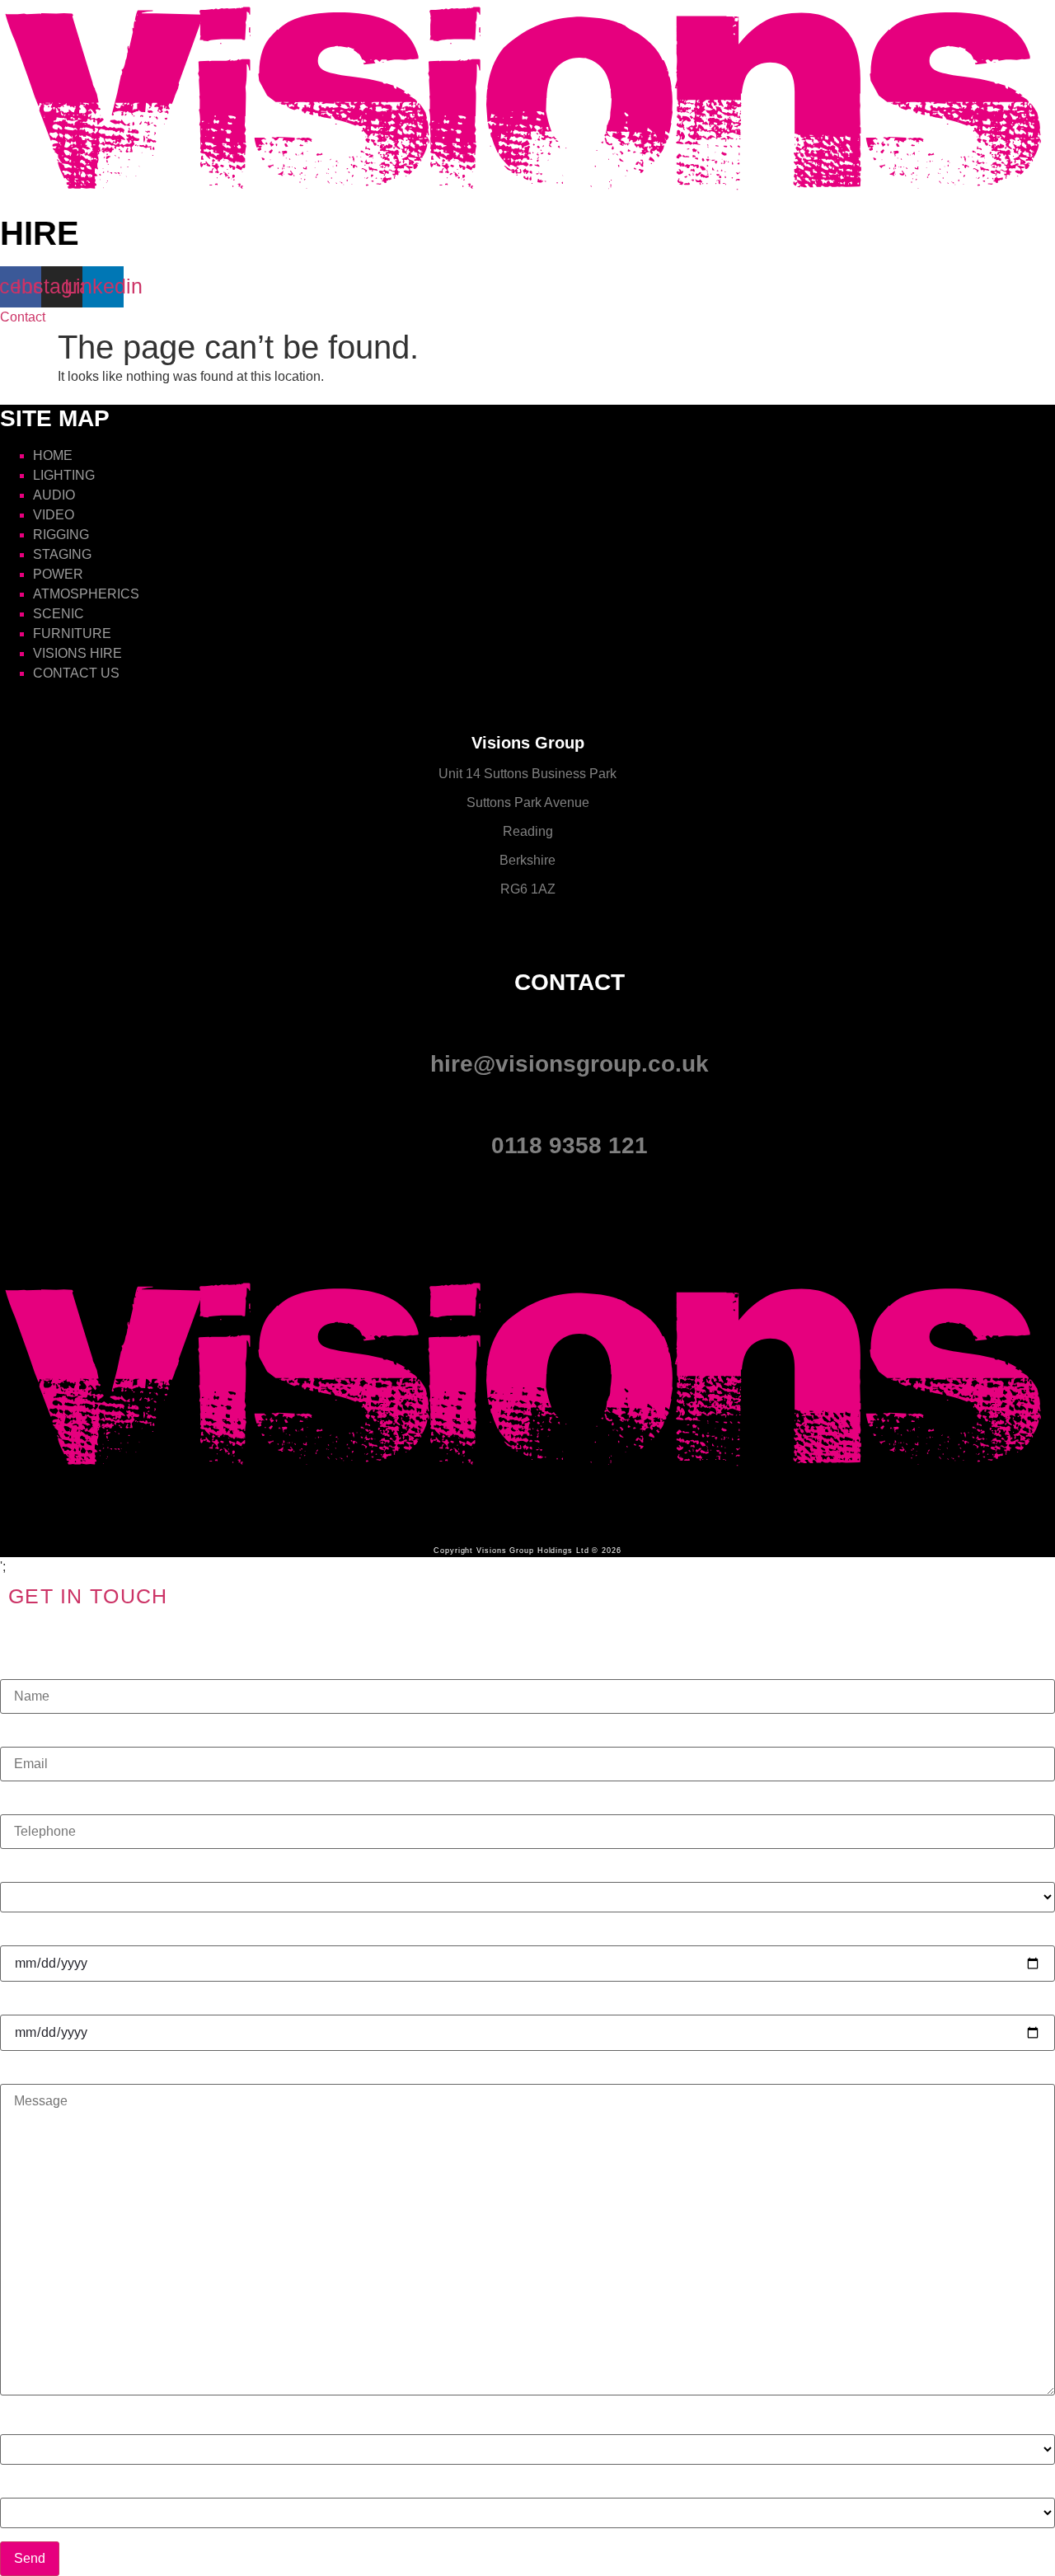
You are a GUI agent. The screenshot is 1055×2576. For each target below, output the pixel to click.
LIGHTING (64, 475)
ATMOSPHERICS (86, 594)
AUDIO (54, 495)
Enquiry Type (39, 1870)
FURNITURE (72, 633)
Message (27, 2072)
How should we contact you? (84, 2422)
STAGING (62, 554)
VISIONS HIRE (77, 653)
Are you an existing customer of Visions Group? (138, 2485)
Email (17, 1734)
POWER (58, 574)
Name (18, 1667)
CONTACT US (76, 673)
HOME (53, 455)
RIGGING (61, 535)
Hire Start (28, 1933)
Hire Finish (32, 2002)
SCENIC (59, 614)
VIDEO (54, 515)
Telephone (31, 1802)
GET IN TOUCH (88, 1596)
